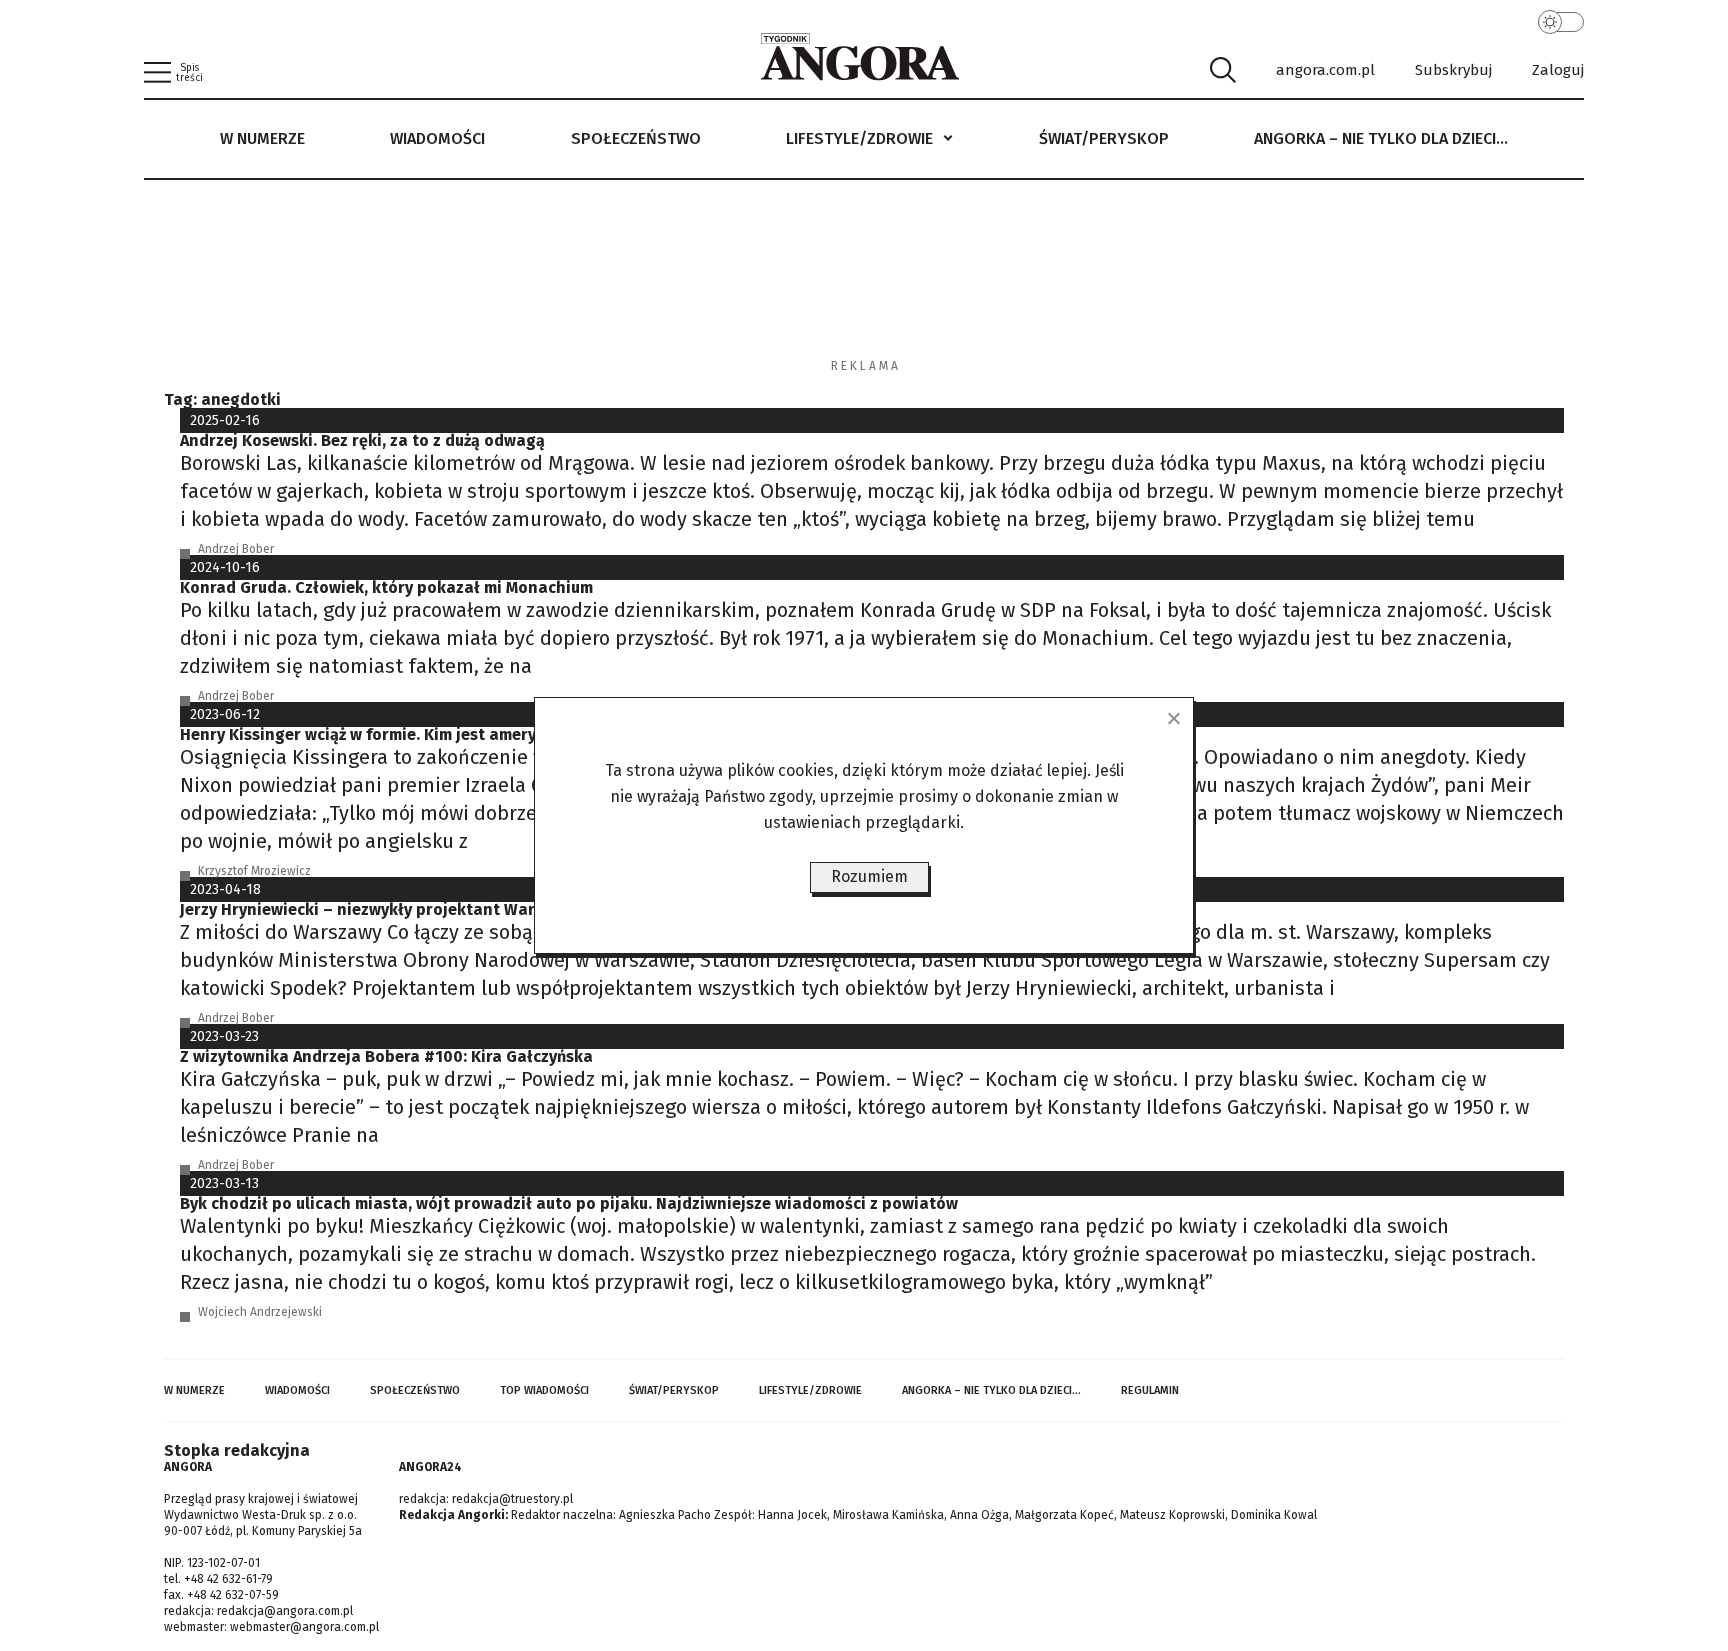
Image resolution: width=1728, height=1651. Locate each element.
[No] (1173, 718)
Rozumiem (869, 876)
